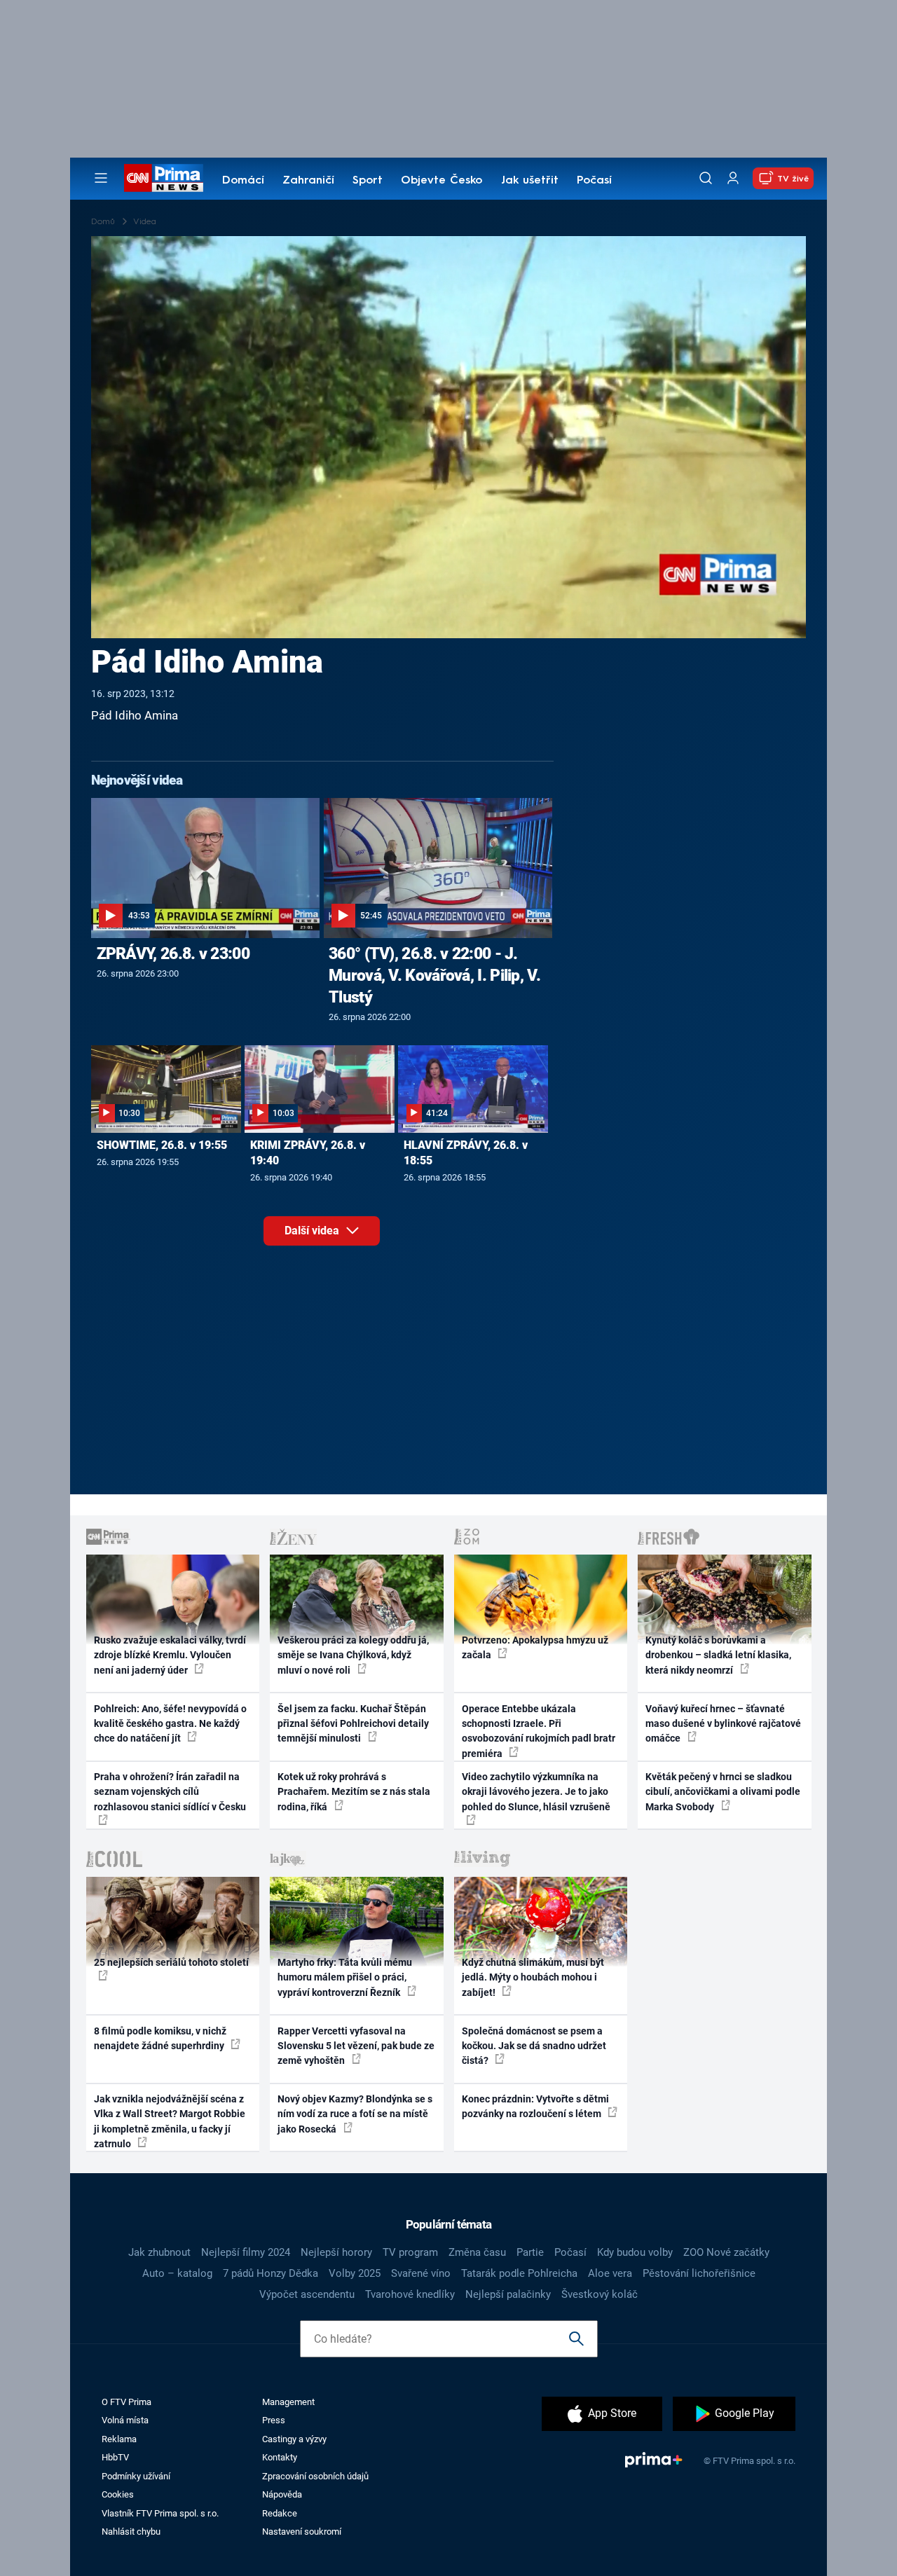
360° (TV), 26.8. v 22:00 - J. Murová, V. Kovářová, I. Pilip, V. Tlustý (434, 975)
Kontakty (280, 2457)
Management (288, 2402)
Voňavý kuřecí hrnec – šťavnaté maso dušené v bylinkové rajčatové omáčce (723, 1724)
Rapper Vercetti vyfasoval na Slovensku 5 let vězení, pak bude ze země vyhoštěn (356, 2046)
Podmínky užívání (136, 2476)
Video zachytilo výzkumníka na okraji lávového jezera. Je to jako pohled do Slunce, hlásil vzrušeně (536, 1792)
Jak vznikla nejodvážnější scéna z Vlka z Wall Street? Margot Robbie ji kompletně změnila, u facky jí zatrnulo (170, 2121)
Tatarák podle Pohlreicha (519, 2273)
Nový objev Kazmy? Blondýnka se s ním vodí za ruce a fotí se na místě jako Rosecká (355, 2114)
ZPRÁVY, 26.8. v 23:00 (173, 953)
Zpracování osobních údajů (315, 2476)
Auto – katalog (177, 2273)
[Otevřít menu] (101, 178)
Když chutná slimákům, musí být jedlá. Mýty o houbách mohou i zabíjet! (533, 1977)
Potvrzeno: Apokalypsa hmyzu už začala (535, 1647)
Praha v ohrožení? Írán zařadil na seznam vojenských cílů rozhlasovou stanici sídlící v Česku (170, 1792)
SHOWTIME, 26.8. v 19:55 (162, 1145)
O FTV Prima (126, 2402)
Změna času (477, 2252)
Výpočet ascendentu (307, 2294)
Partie (530, 2252)
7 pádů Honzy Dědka (271, 2273)
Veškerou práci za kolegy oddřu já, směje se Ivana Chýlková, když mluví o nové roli (353, 1655)
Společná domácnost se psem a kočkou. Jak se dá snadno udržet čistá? (534, 2046)
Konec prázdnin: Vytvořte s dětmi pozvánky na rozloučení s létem (535, 2106)
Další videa (313, 1231)
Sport (368, 181)
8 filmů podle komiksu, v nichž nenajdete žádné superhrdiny (160, 2038)
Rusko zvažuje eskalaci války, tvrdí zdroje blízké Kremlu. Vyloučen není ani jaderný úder (170, 1655)
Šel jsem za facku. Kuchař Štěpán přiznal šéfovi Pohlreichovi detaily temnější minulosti (353, 1724)
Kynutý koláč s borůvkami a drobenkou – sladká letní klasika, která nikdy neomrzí (718, 1655)
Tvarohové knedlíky (410, 2294)
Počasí (594, 181)
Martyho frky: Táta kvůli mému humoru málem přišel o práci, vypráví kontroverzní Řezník (345, 1977)
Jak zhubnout (159, 2252)
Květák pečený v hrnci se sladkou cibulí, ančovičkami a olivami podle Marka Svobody (723, 1792)
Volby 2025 (355, 2273)
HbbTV (115, 2457)
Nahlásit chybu (131, 2532)
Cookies (118, 2494)
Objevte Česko (441, 181)
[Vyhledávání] (706, 178)
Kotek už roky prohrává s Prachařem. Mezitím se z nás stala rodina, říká (354, 1792)
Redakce (280, 2513)
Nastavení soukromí (302, 2532)
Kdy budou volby (635, 2252)
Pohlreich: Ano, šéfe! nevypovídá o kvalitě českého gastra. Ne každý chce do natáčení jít (170, 1724)
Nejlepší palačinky (508, 2294)
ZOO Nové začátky (726, 2252)
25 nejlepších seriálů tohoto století (171, 1962)
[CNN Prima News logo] (164, 178)
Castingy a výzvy (294, 2439)
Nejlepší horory (336, 2252)
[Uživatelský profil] (733, 178)
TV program (410, 2252)
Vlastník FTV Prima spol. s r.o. (160, 2513)
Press (274, 2420)
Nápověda (282, 2494)
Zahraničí (308, 181)
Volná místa (125, 2420)
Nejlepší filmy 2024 (246, 2252)
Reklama (119, 2439)
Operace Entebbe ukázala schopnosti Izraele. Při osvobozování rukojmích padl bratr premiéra (539, 1731)
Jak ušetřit (530, 181)
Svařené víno (421, 2273)
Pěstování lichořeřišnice (699, 2273)
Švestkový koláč (600, 2294)
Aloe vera (610, 2273)
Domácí (243, 181)
